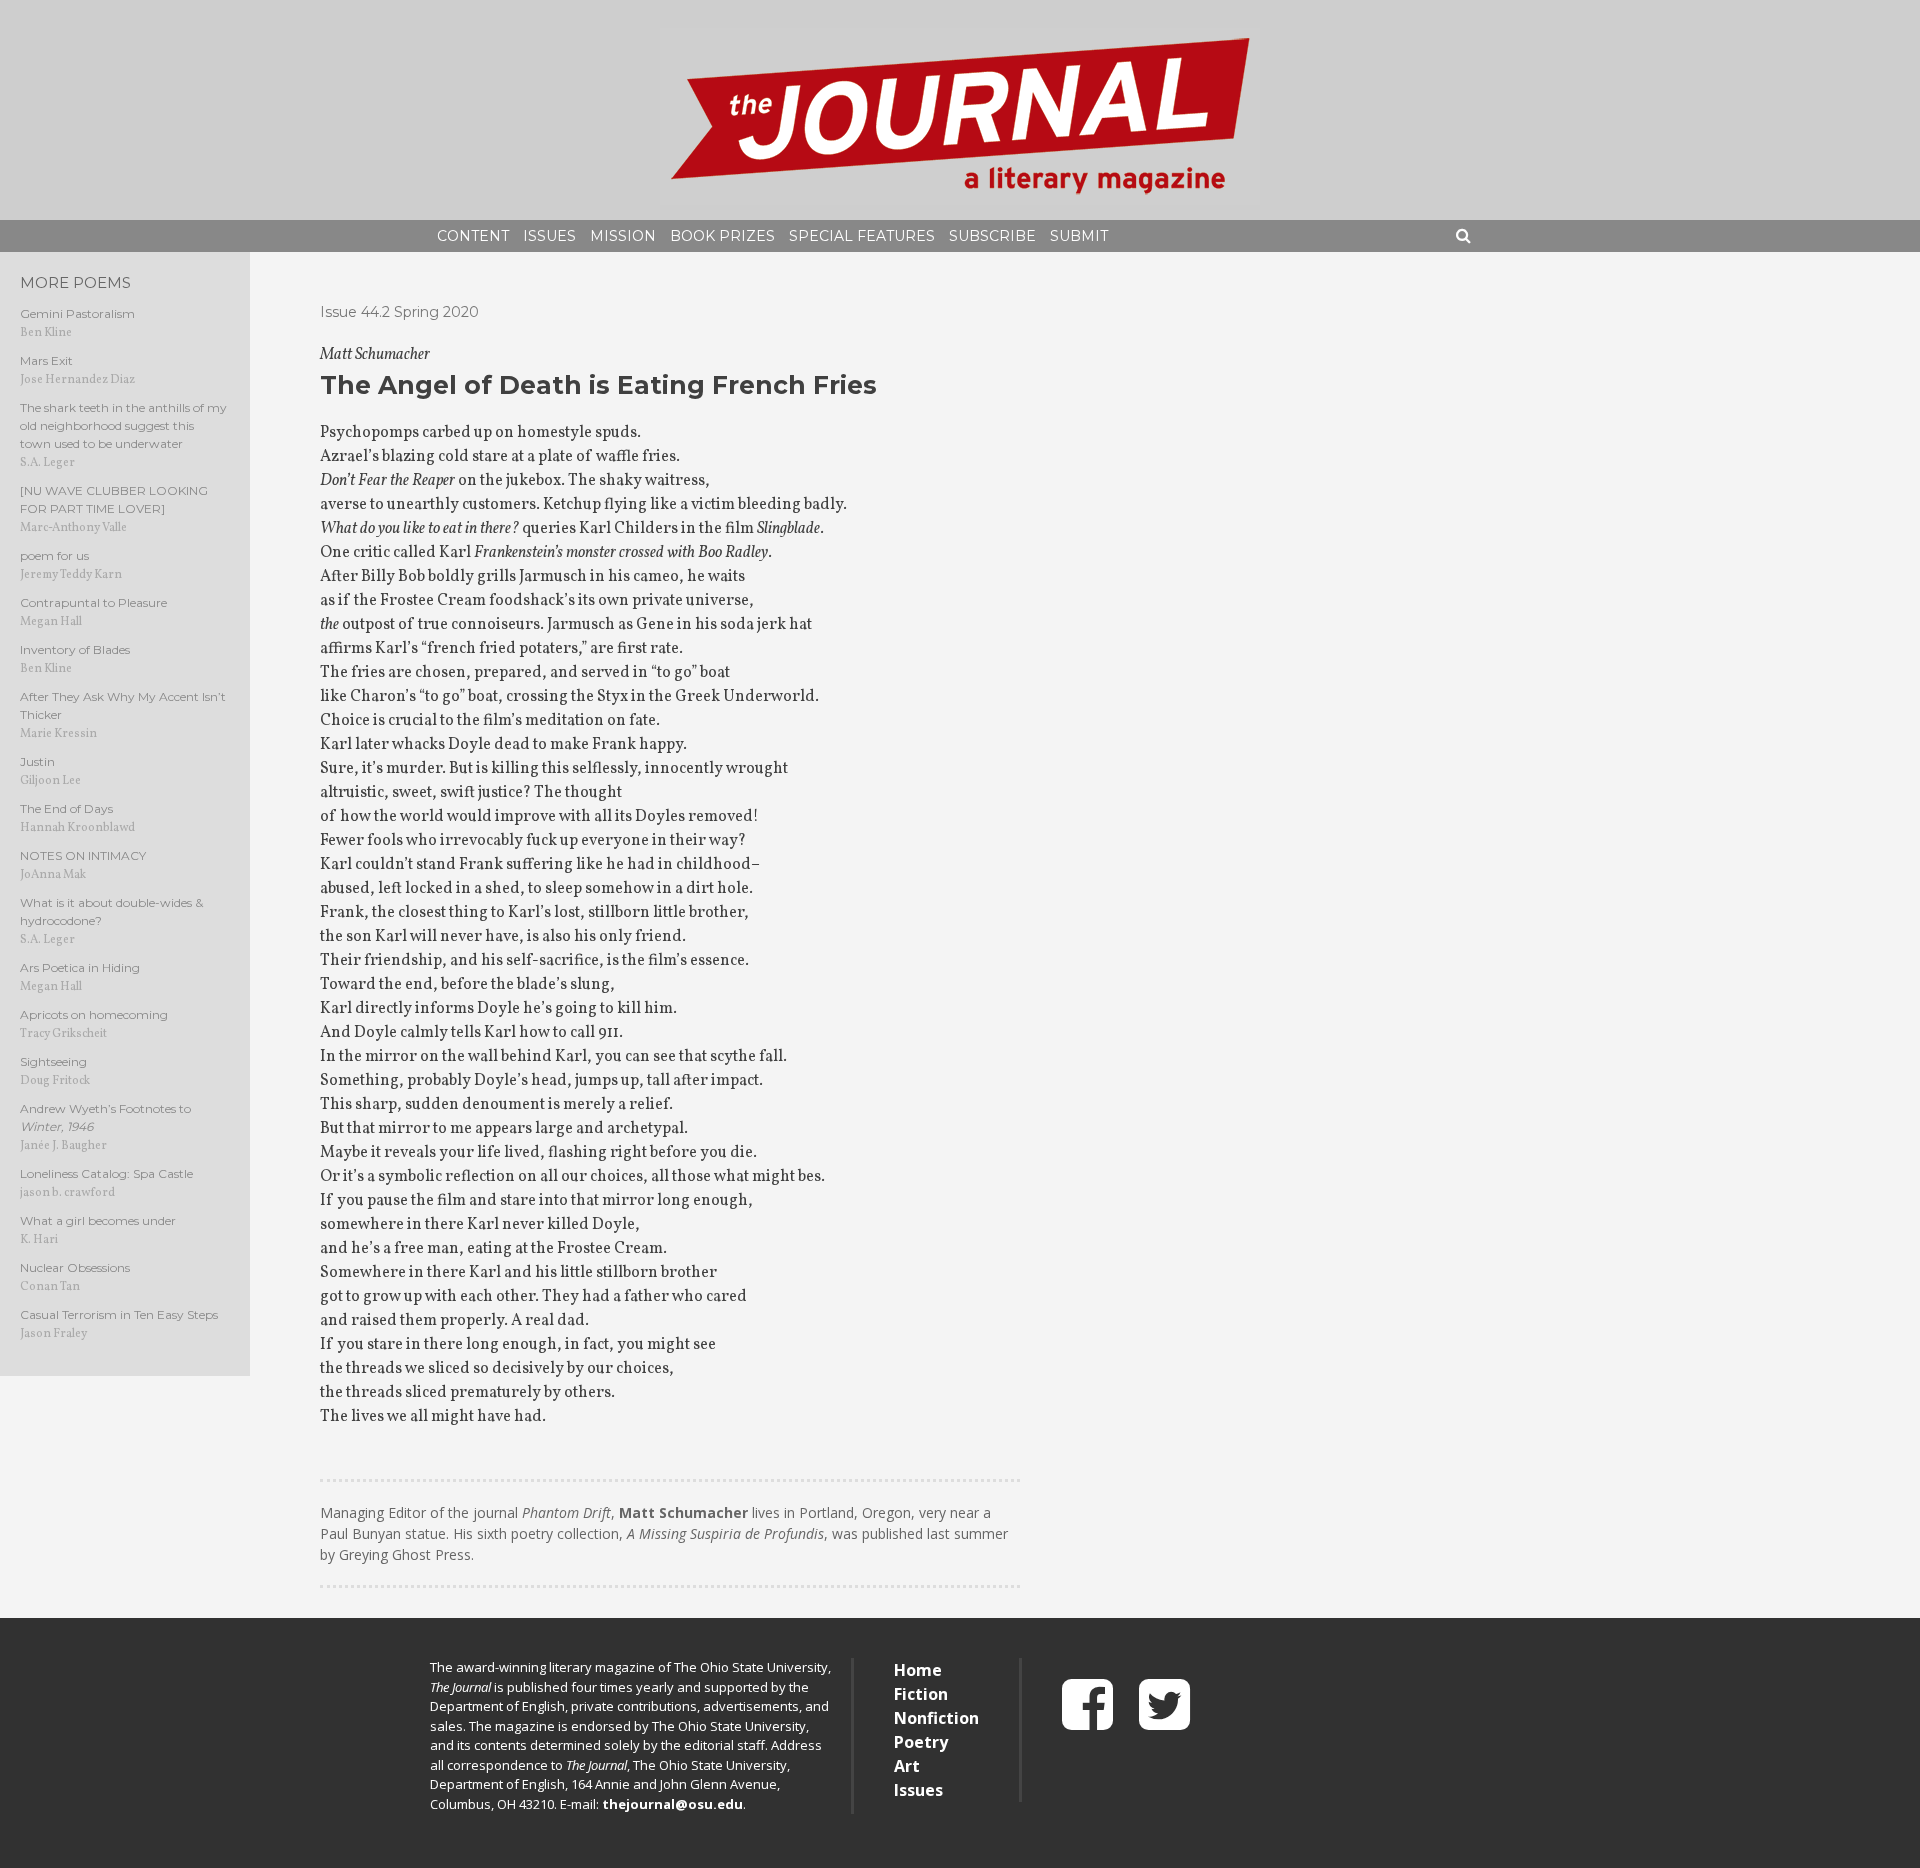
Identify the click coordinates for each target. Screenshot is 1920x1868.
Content (473, 236)
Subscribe (992, 236)
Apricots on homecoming (94, 1014)
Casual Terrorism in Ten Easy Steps (119, 1314)
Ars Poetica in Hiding (80, 967)
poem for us (54, 555)
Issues (549, 236)
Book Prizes (722, 236)
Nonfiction (936, 1718)
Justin (37, 761)
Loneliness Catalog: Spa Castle (106, 1173)
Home (918, 1670)
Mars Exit (46, 360)
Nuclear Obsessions (75, 1267)
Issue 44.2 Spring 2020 (399, 312)
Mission (623, 236)
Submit (1079, 236)
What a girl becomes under (98, 1220)
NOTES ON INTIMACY (83, 855)
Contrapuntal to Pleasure (93, 602)
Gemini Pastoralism (77, 313)
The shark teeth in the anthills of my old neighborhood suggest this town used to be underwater (123, 425)
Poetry (921, 1742)
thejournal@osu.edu (672, 1804)
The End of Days (66, 808)
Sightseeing (53, 1061)
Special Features (862, 236)
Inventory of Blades (75, 649)
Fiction (921, 1694)
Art (907, 1766)
